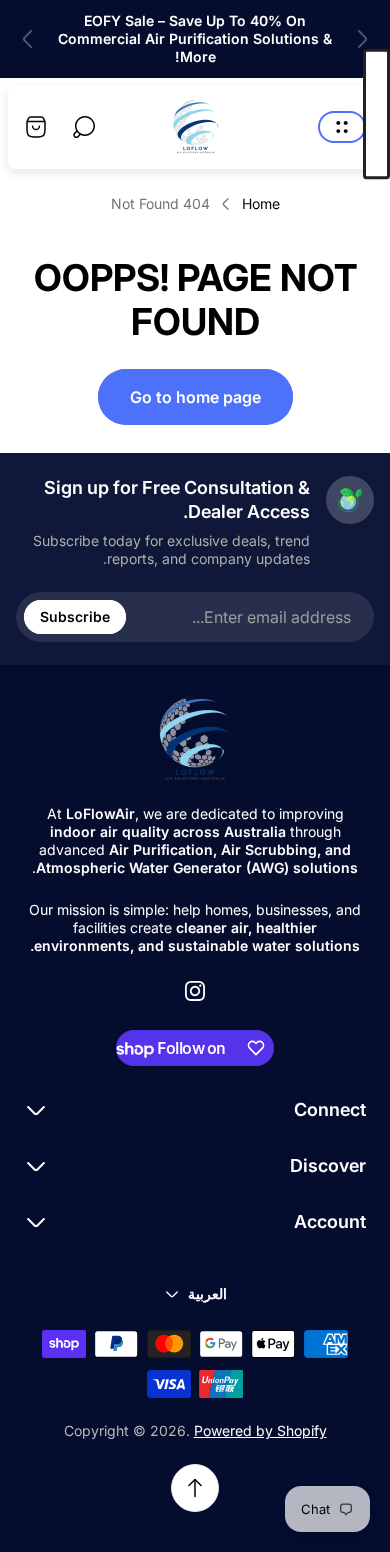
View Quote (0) (376, 114)
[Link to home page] (195, 739)
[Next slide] (28, 39)
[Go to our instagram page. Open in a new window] (195, 991)
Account (330, 1221)
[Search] (84, 127)
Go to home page (195, 397)
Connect (330, 1109)
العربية (207, 1293)
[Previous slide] (362, 39)
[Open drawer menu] (342, 127)
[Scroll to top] (195, 1488)
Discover (328, 1165)
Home (261, 203)
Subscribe (75, 616)
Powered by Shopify (260, 1430)
